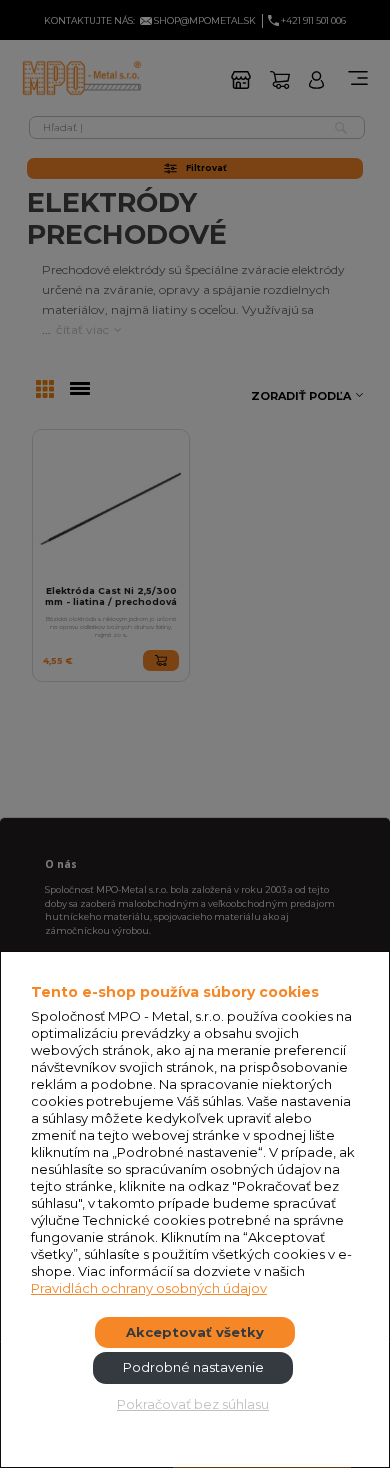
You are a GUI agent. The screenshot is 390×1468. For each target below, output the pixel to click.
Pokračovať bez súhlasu (193, 1404)
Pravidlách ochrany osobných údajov (149, 1288)
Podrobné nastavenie (193, 1367)
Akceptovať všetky (195, 1332)
